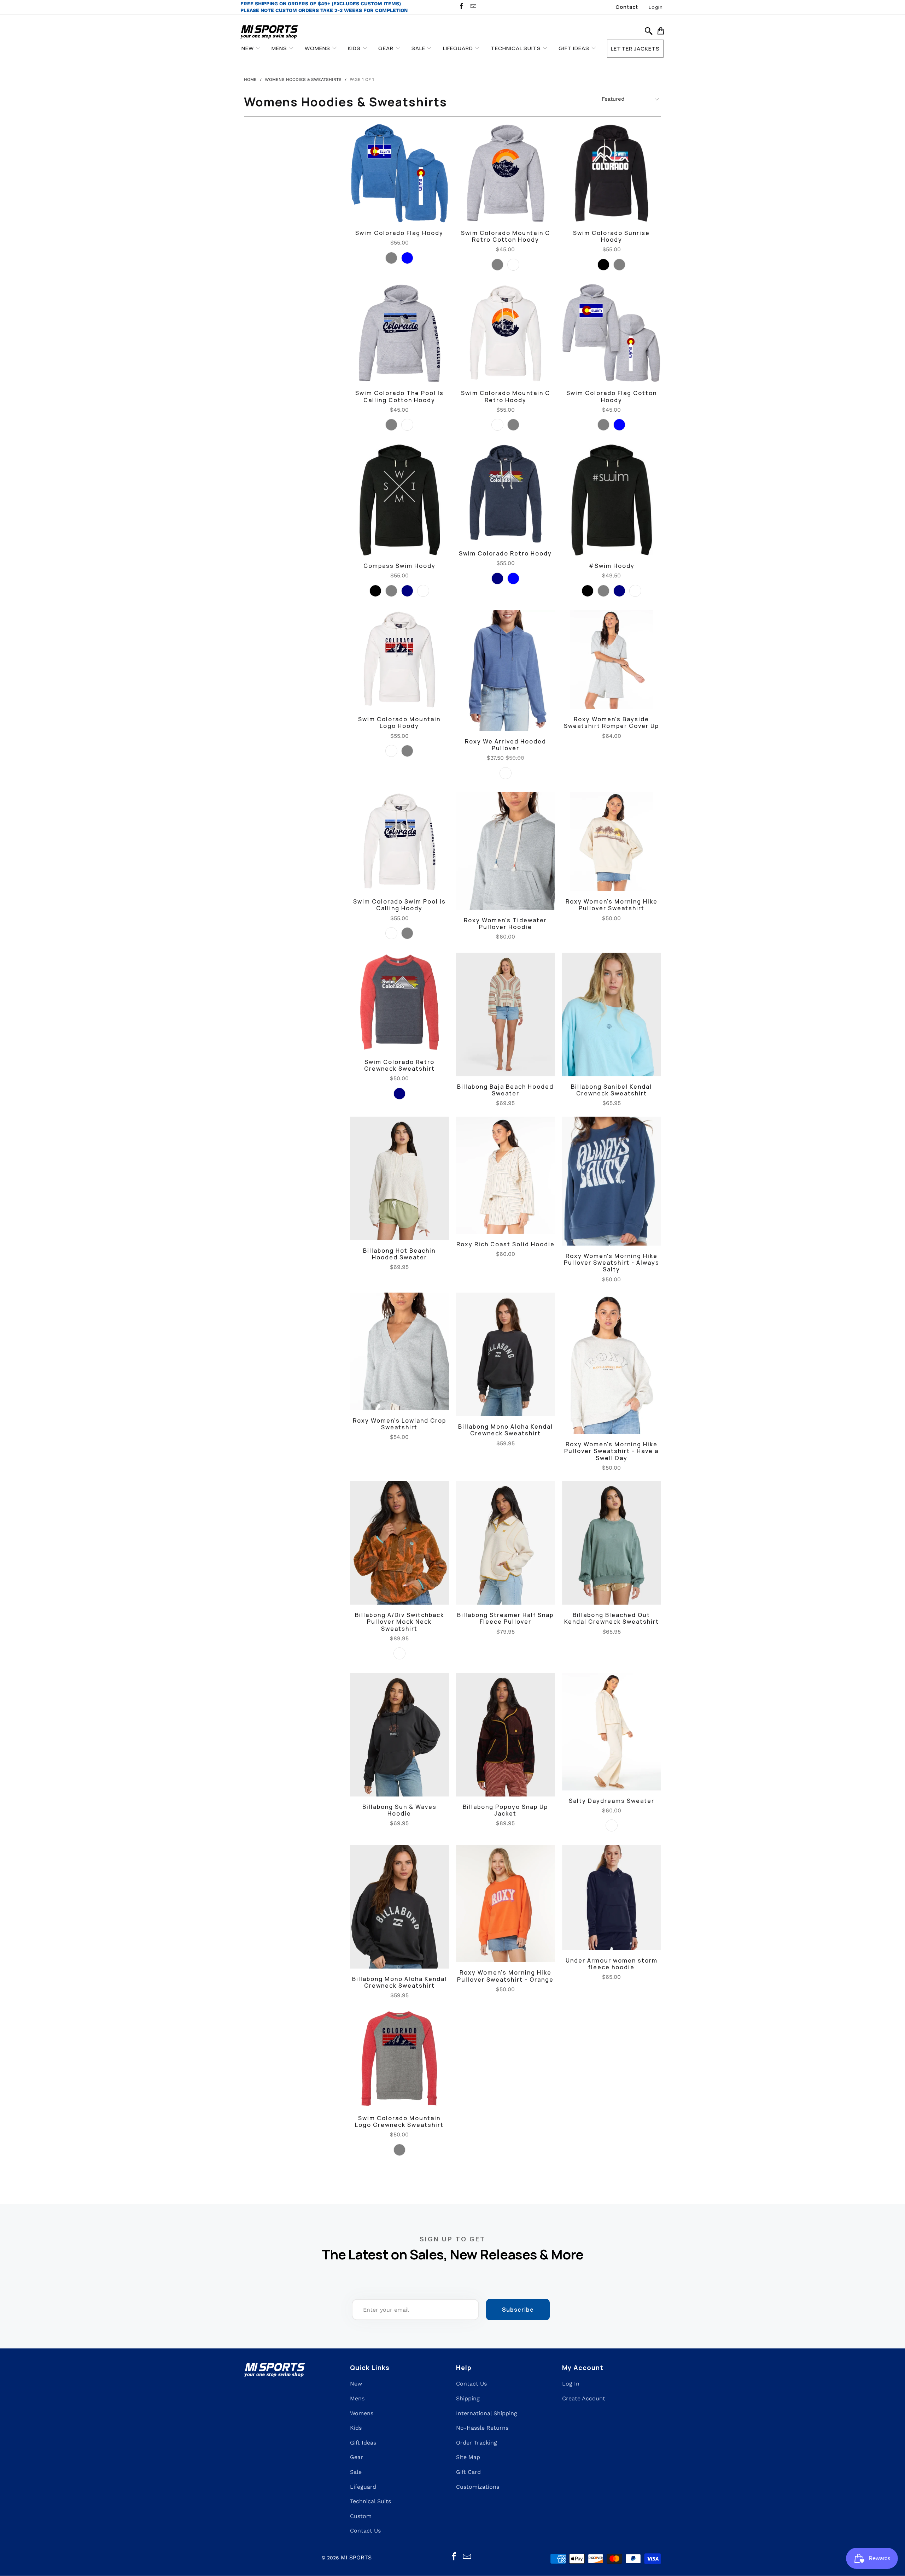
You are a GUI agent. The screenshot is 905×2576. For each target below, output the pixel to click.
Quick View (399, 194)
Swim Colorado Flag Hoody (399, 173)
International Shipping (487, 2413)
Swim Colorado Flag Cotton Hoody (612, 333)
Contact (627, 7)
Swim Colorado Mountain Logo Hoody (399, 659)
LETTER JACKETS (635, 49)
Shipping (468, 2398)
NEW (248, 48)
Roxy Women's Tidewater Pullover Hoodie (506, 851)
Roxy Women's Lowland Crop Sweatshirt (399, 1351)
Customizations (478, 2487)
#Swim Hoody (612, 500)
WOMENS (318, 48)
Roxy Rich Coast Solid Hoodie (506, 1175)
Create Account (584, 2398)
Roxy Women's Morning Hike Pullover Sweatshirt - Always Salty (612, 1181)
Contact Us (365, 2531)
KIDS (355, 48)
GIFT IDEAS (575, 48)
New (356, 2384)
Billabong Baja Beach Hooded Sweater (506, 1014)
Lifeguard (363, 2487)
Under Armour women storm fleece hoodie (612, 1898)
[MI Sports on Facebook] (461, 7)
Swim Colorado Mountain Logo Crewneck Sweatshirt (399, 2058)
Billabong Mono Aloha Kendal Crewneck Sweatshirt (506, 1354)
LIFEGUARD (459, 48)
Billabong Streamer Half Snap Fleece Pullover (506, 1543)
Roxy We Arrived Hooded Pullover (506, 670)
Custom (361, 2516)
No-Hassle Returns (482, 2428)
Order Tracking (477, 2443)
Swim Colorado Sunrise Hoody (612, 173)
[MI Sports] (270, 32)
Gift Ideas (363, 2443)
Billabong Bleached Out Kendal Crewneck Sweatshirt (612, 1543)
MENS (280, 48)
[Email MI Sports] (473, 7)
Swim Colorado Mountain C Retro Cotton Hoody (506, 173)
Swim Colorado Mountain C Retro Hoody (506, 333)
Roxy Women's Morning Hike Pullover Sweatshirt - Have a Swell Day (612, 1363)
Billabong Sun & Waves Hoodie (399, 1735)
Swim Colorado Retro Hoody (506, 494)
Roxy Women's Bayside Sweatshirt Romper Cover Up (612, 659)
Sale (356, 2472)
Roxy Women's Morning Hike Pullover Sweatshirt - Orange (506, 1904)
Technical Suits (370, 2501)
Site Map (468, 2457)
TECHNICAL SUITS (516, 48)
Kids (356, 2428)
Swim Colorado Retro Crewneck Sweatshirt (399, 1002)
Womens (362, 2413)
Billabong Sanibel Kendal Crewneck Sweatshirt (612, 1014)
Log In (571, 2384)
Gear (357, 2457)
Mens (357, 2398)
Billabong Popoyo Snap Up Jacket (506, 1735)
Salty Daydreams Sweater (612, 1731)
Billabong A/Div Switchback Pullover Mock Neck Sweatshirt (399, 1543)
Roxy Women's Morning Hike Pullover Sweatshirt (612, 842)
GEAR (387, 48)
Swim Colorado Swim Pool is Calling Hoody (399, 842)
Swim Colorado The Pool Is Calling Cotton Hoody (399, 333)
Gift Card (468, 2472)
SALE (419, 48)
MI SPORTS (356, 2557)
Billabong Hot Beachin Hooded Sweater (399, 1178)
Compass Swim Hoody (399, 500)
